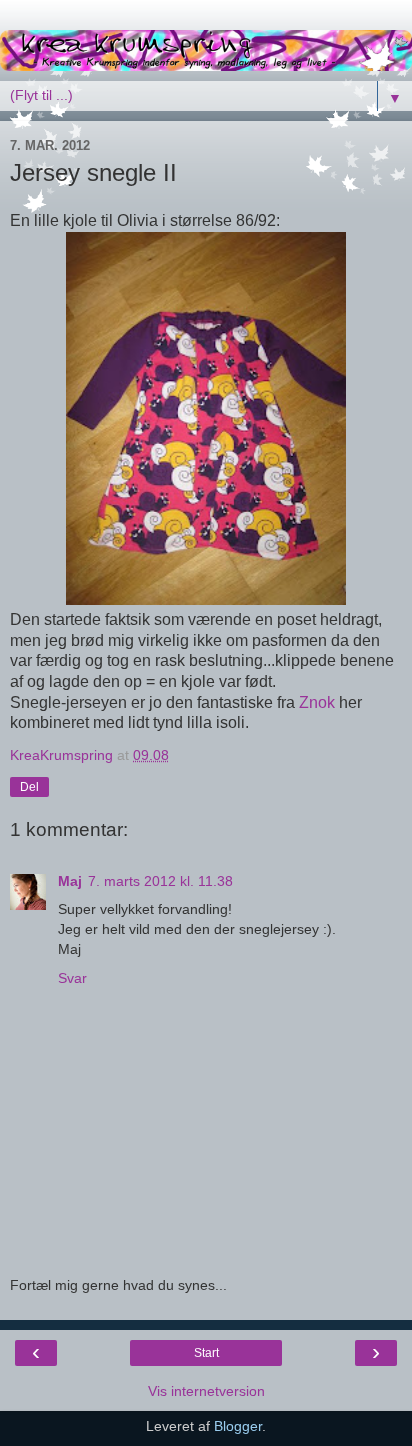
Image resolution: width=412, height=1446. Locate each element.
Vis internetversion (206, 1391)
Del (29, 787)
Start (206, 1353)
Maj (70, 881)
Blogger (238, 1426)
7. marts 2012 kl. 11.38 (160, 881)
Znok (317, 702)
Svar (72, 978)
